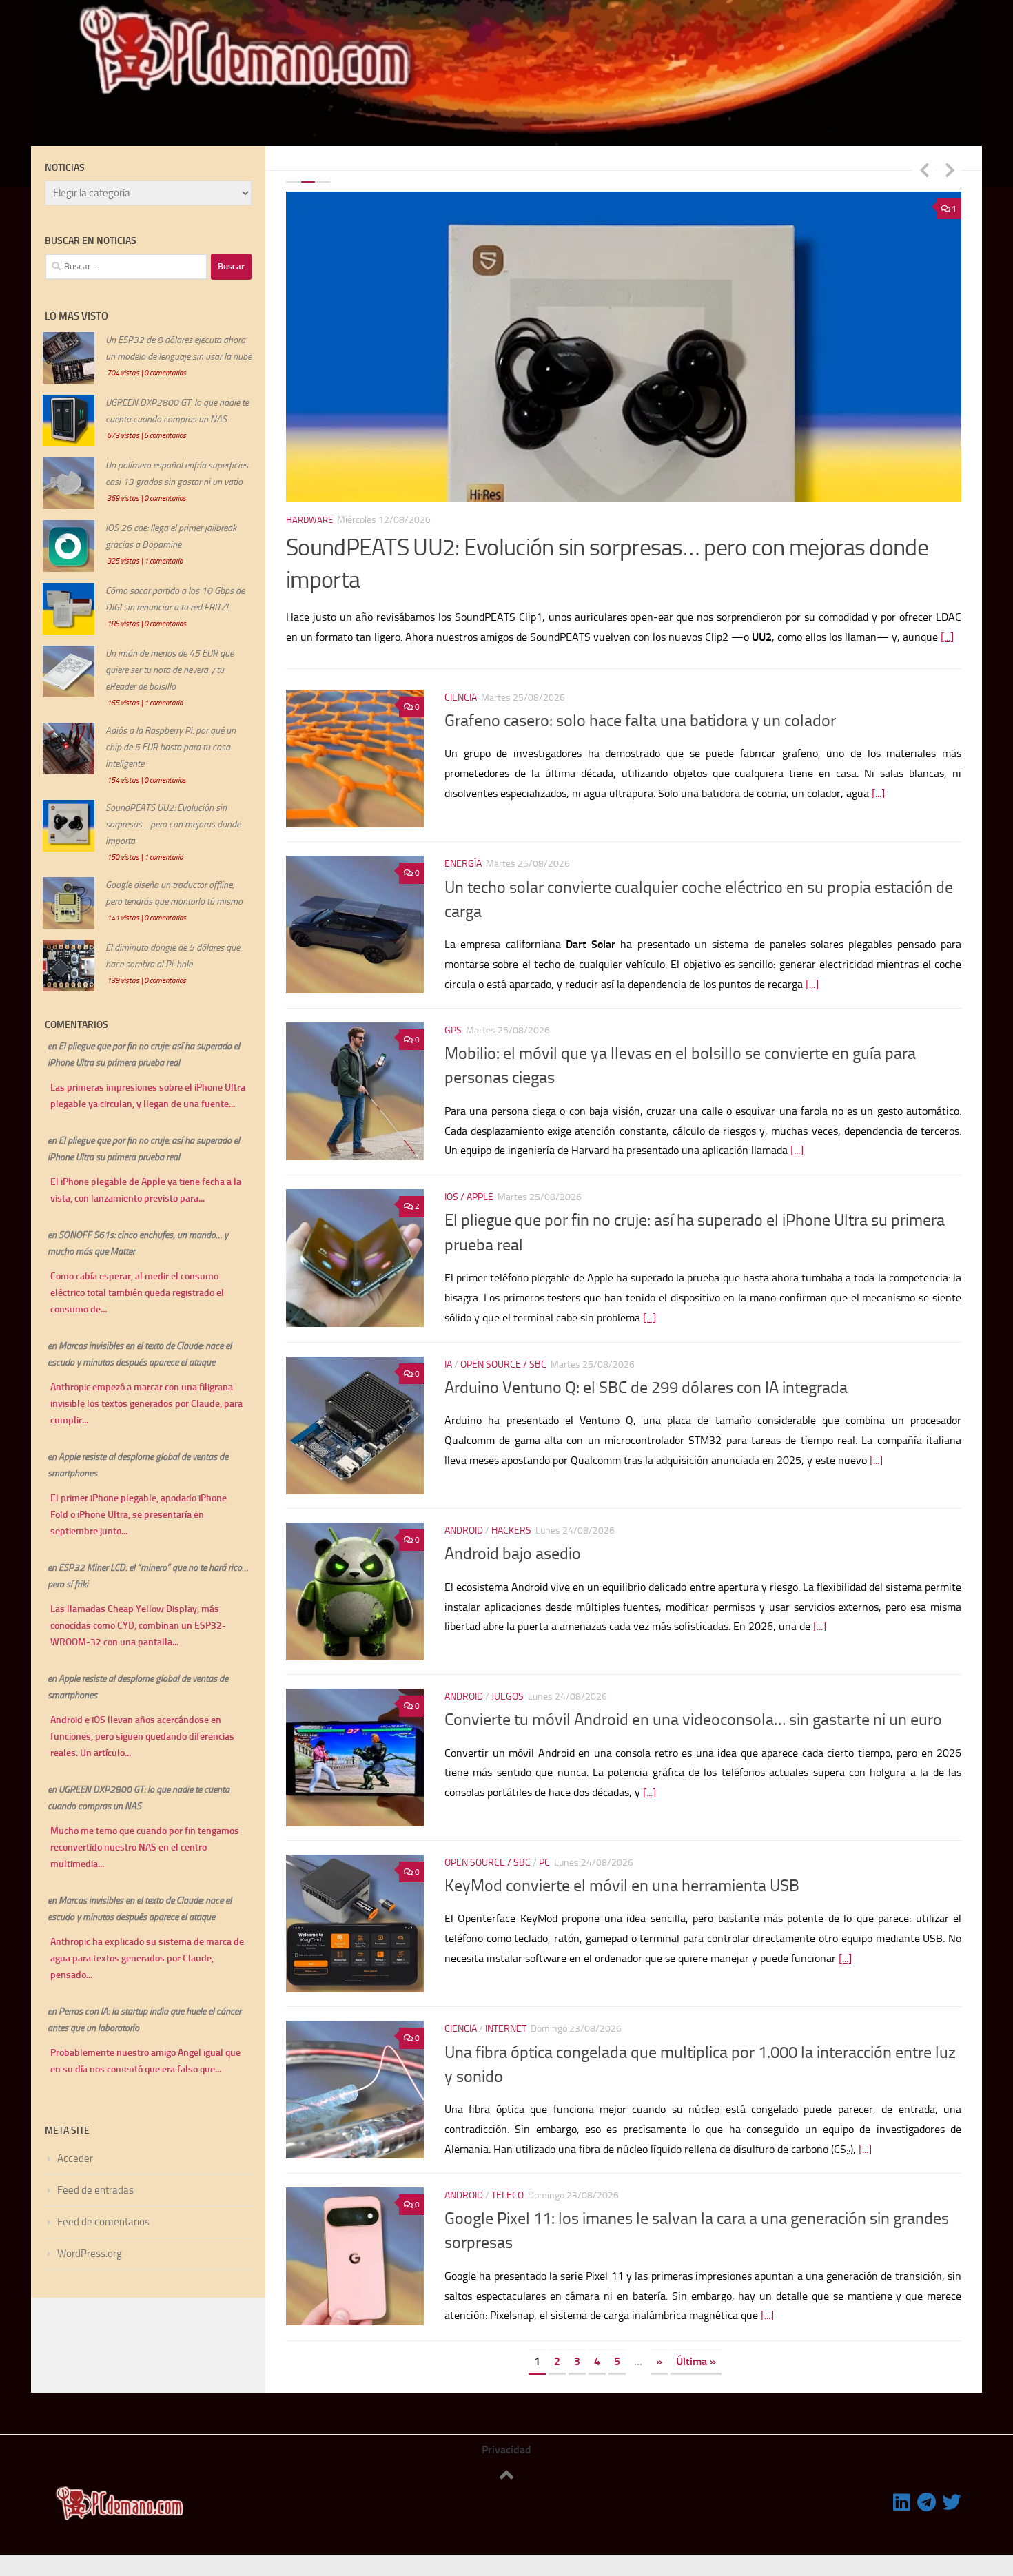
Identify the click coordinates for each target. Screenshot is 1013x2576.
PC (544, 1863)
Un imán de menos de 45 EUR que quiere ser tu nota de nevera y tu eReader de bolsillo (170, 670)
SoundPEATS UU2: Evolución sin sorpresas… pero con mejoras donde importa (173, 824)
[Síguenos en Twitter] (952, 2502)
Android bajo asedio (513, 1554)
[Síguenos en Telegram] (927, 2502)
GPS (453, 1030)
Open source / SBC (503, 1364)
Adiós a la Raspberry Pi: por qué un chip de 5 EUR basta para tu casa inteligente (171, 747)
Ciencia (461, 698)
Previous (924, 169)
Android (464, 1531)
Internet (506, 2029)
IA (448, 1364)
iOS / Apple (469, 1197)
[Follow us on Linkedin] (902, 2502)
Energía (463, 864)
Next (950, 169)
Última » (696, 2361)
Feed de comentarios (103, 2222)
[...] (947, 637)
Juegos (508, 1697)
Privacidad (506, 2450)
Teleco (508, 2195)
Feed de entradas (95, 2190)
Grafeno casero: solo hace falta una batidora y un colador (640, 721)
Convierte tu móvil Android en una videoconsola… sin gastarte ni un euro (693, 1720)
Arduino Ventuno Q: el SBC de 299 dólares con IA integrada (646, 1388)
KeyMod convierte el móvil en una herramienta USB (622, 1886)
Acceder (75, 2158)
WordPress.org (90, 2254)
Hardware (309, 520)
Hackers (511, 1531)
